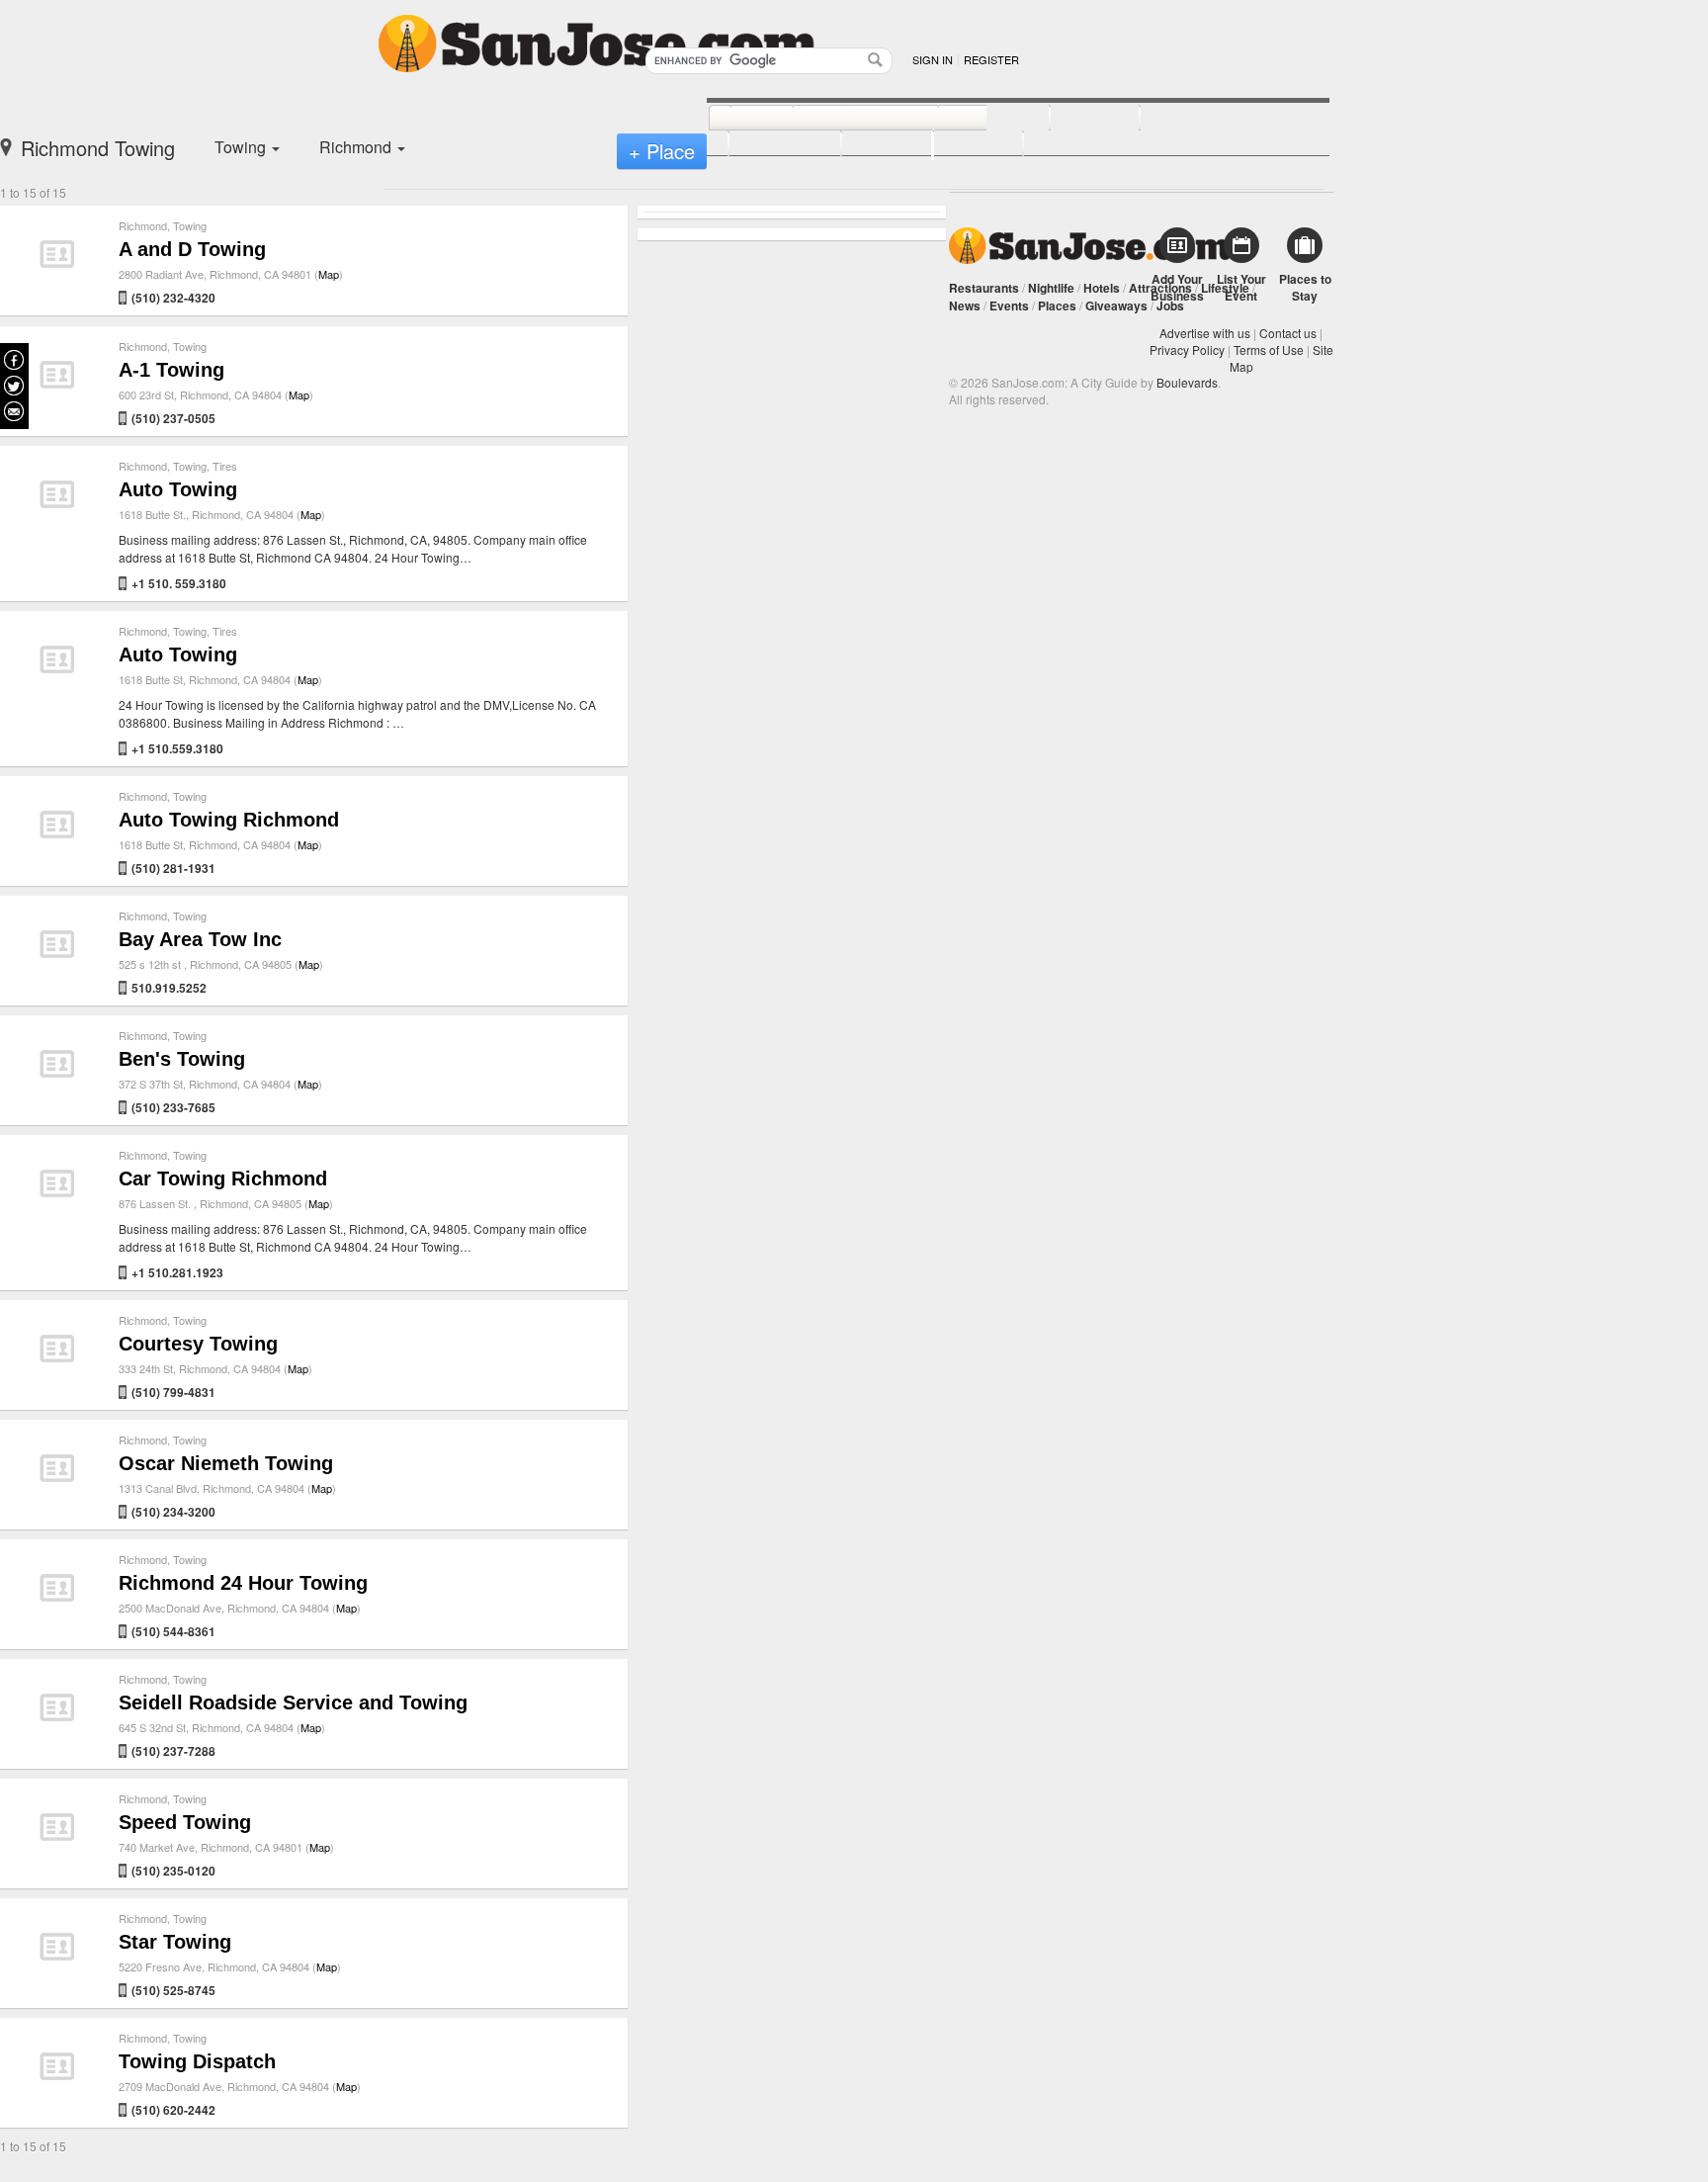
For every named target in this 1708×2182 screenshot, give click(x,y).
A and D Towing (192, 249)
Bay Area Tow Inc (200, 939)
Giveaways (1116, 305)
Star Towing (175, 1942)
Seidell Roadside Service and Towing (293, 1702)
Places (1057, 305)
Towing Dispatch (197, 2061)
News (965, 305)
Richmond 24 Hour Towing (243, 1583)
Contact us (1288, 333)
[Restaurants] (844, 119)
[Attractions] (1187, 119)
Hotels (1102, 288)
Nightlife (1051, 288)
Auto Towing (178, 489)
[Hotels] (1073, 119)
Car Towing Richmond (223, 1178)
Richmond (143, 225)
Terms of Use (1269, 349)
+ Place (662, 151)
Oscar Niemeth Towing (226, 1463)
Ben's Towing (182, 1059)
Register (991, 59)
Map (329, 274)
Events (1009, 305)
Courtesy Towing (198, 1344)
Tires (225, 466)
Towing (190, 225)
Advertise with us (1205, 333)
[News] (740, 119)
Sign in (933, 59)
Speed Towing (185, 1822)
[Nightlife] (972, 119)
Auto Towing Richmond (229, 820)
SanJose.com (1090, 246)
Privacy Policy (1187, 349)
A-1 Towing (171, 370)
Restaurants (984, 288)
